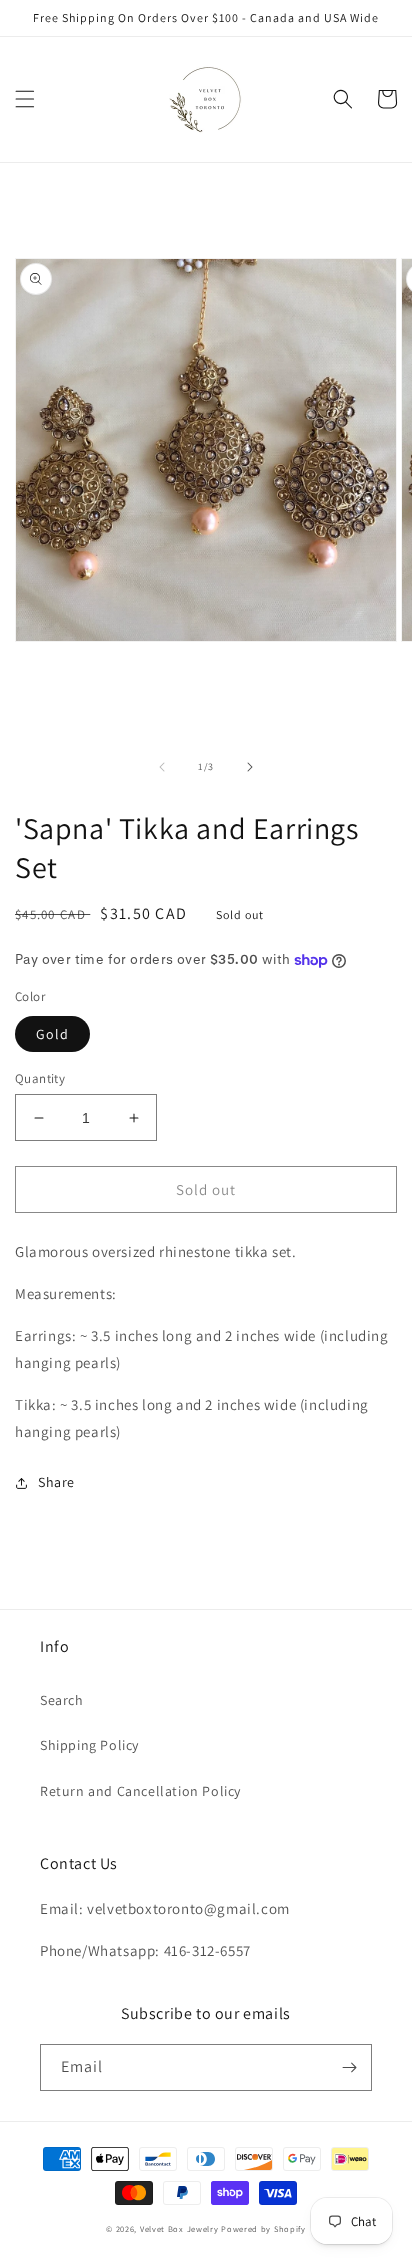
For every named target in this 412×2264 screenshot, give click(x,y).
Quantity (40, 1078)
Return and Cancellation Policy (140, 1791)
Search (62, 1700)
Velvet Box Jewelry (179, 2228)
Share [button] (56, 1482)
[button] (25, 99)
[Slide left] (162, 767)
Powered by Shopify (263, 2228)
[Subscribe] (349, 2067)
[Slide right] (250, 767)
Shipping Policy (89, 1745)
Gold (52, 1034)
